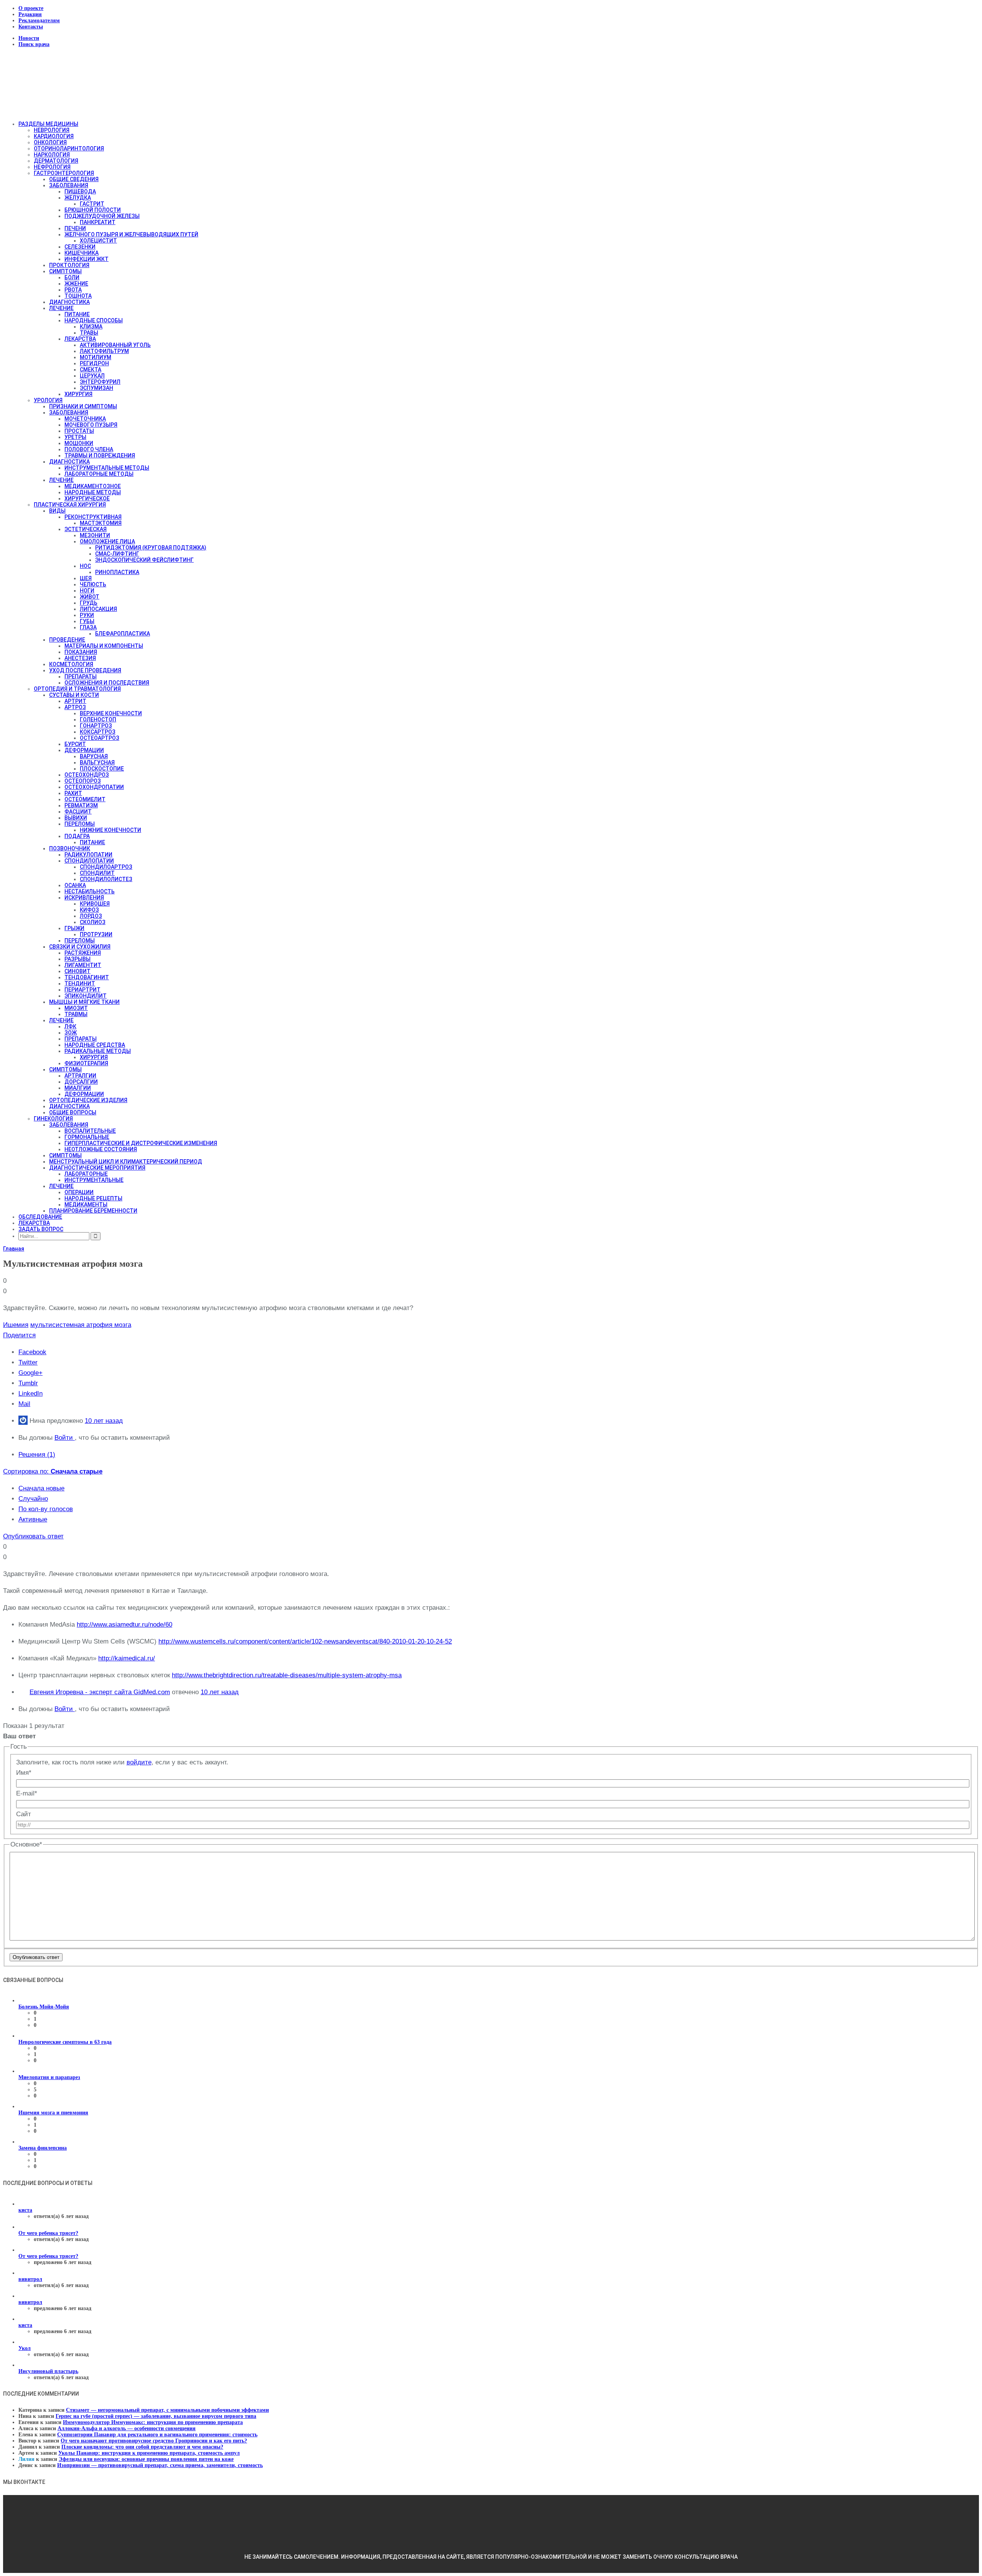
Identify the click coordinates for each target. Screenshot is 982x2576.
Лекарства (80, 339)
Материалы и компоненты (104, 646)
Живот (90, 597)
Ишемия (16, 1325)
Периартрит (82, 990)
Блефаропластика (123, 634)
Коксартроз (98, 732)
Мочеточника (85, 419)
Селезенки (80, 247)
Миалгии (78, 1088)
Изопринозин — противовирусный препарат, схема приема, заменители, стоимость (160, 2465)
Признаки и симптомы (83, 406)
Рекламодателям (39, 21)
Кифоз (89, 910)
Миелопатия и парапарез (49, 2077)
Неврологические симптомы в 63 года (65, 2042)
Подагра (77, 836)
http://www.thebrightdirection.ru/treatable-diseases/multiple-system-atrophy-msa (287, 1675)
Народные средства (95, 1045)
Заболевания (69, 185)
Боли (72, 277)
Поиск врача (34, 44)
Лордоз (91, 916)
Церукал (92, 376)
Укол (25, 2348)
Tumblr (28, 1383)
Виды (57, 511)
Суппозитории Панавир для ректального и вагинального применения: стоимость (157, 2435)
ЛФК (70, 1026)
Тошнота (78, 296)
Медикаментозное (93, 486)
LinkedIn (30, 1394)
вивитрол (30, 2279)
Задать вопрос (41, 1229)
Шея (86, 578)
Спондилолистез (106, 879)
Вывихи (76, 818)
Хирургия (78, 394)
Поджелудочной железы (102, 216)
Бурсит (75, 744)
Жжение (76, 284)
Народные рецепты (93, 1198)
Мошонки (79, 443)
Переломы (80, 824)
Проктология (69, 265)
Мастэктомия (101, 523)
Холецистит (98, 241)
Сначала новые (41, 1488)
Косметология (71, 664)
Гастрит (92, 204)
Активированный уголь (115, 345)
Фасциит (78, 812)
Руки (87, 615)
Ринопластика (117, 572)
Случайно (33, 1499)
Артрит (75, 701)
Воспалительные (90, 1131)
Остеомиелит (85, 799)
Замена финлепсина (43, 2148)
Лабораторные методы (99, 474)
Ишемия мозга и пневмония (53, 2113)
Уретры (75, 437)
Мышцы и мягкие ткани (84, 1002)
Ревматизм (81, 805)
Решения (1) (37, 1455)
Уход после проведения (85, 670)
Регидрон (94, 363)
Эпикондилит (86, 996)
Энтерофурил (100, 382)
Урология (48, 400)
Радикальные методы (98, 1051)
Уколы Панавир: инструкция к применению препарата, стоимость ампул (149, 2453)
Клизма (91, 327)
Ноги (87, 591)
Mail (24, 1404)
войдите (139, 1762)
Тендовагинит (87, 977)
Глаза (88, 627)
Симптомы (65, 271)
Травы (89, 333)
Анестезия (80, 658)
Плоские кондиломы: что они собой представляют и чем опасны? (142, 2447)
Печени (75, 228)
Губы (87, 621)
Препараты (81, 677)
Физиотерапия (86, 1063)
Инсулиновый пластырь (48, 2371)
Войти (65, 1438)
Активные (33, 1519)
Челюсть (93, 584)
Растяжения (83, 953)
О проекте (31, 8)
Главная (14, 1249)
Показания (81, 652)
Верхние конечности (111, 713)
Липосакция (98, 609)
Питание (77, 314)
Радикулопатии (88, 855)
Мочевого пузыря (91, 425)
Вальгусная (97, 762)
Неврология (52, 130)
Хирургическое (87, 498)
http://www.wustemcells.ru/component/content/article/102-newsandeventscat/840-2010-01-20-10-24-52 (305, 1641)
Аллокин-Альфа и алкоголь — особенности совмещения (127, 2428)
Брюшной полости (93, 210)
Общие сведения (74, 179)
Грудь (89, 603)
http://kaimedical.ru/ (127, 1658)
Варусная (94, 756)
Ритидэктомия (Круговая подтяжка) (151, 548)
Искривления (84, 898)
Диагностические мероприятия (97, 1168)
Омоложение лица (107, 541)
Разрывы (77, 959)
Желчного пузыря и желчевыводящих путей (131, 234)
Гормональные (87, 1137)
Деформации (84, 750)
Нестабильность (90, 891)
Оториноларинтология (69, 149)
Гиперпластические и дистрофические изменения (141, 1143)
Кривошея (95, 904)
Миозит (76, 1008)
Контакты (31, 27)
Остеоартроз (100, 738)
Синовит (77, 971)
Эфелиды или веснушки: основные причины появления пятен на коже (146, 2459)
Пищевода (80, 191)
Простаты (79, 431)
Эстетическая (86, 529)
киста (25, 2210)
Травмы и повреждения (100, 455)
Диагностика (69, 302)
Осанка (75, 885)
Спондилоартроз (106, 867)
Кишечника (82, 253)
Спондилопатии (89, 861)
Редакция (30, 14)
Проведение (67, 640)
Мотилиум (96, 357)
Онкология (50, 142)
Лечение (61, 308)
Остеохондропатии (94, 787)
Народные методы (93, 492)
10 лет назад (104, 1421)
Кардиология (54, 136)
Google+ (30, 1373)
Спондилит (97, 873)
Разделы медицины (48, 124)
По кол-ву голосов (46, 1509)
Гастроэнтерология (64, 173)
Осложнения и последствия (107, 683)
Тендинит (80, 984)
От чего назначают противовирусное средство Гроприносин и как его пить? (154, 2441)
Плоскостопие (102, 769)
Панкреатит (98, 222)
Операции (79, 1192)
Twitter (28, 1362)
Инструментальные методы (107, 468)
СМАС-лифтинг (117, 554)
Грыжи (74, 928)
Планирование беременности (93, 1211)
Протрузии (96, 934)
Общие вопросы (73, 1112)
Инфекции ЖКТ (87, 259)
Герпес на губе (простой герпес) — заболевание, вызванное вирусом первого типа (156, 2416)
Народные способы (94, 320)
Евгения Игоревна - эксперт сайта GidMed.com (100, 1692)
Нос (85, 566)
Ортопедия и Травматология (77, 689)
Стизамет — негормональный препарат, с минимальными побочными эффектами (167, 2410)
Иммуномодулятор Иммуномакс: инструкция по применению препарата (153, 2422)
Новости (29, 38)
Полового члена (89, 449)
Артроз (75, 707)
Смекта (91, 370)
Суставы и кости (74, 695)
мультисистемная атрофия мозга (81, 1325)
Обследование (40, 1217)
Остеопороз (83, 781)
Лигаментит (83, 965)
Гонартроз (96, 726)
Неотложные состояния (101, 1149)
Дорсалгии (81, 1082)
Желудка (78, 198)
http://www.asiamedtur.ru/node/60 (124, 1625)
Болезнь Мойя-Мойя (44, 2007)
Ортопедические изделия (88, 1100)
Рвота (73, 290)
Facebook (32, 1352)
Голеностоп (98, 719)
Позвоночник (70, 848)
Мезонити (95, 535)
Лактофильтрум (104, 351)
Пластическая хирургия (70, 505)
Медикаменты (86, 1205)
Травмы (76, 1014)
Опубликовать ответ (33, 1536)
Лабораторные (86, 1174)
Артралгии (80, 1076)
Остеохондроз (87, 775)
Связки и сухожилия (80, 947)
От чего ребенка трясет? (48, 2233)
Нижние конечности (110, 830)
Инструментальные (94, 1180)
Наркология (52, 155)
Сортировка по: (53, 1471)
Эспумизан (96, 388)
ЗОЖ (71, 1033)
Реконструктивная (93, 517)
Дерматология (56, 161)
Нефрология (52, 167)
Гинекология (53, 1119)
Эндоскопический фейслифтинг (144, 560)
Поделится (19, 1335)
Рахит (73, 793)
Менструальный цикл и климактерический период (126, 1162)
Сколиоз (93, 922)
